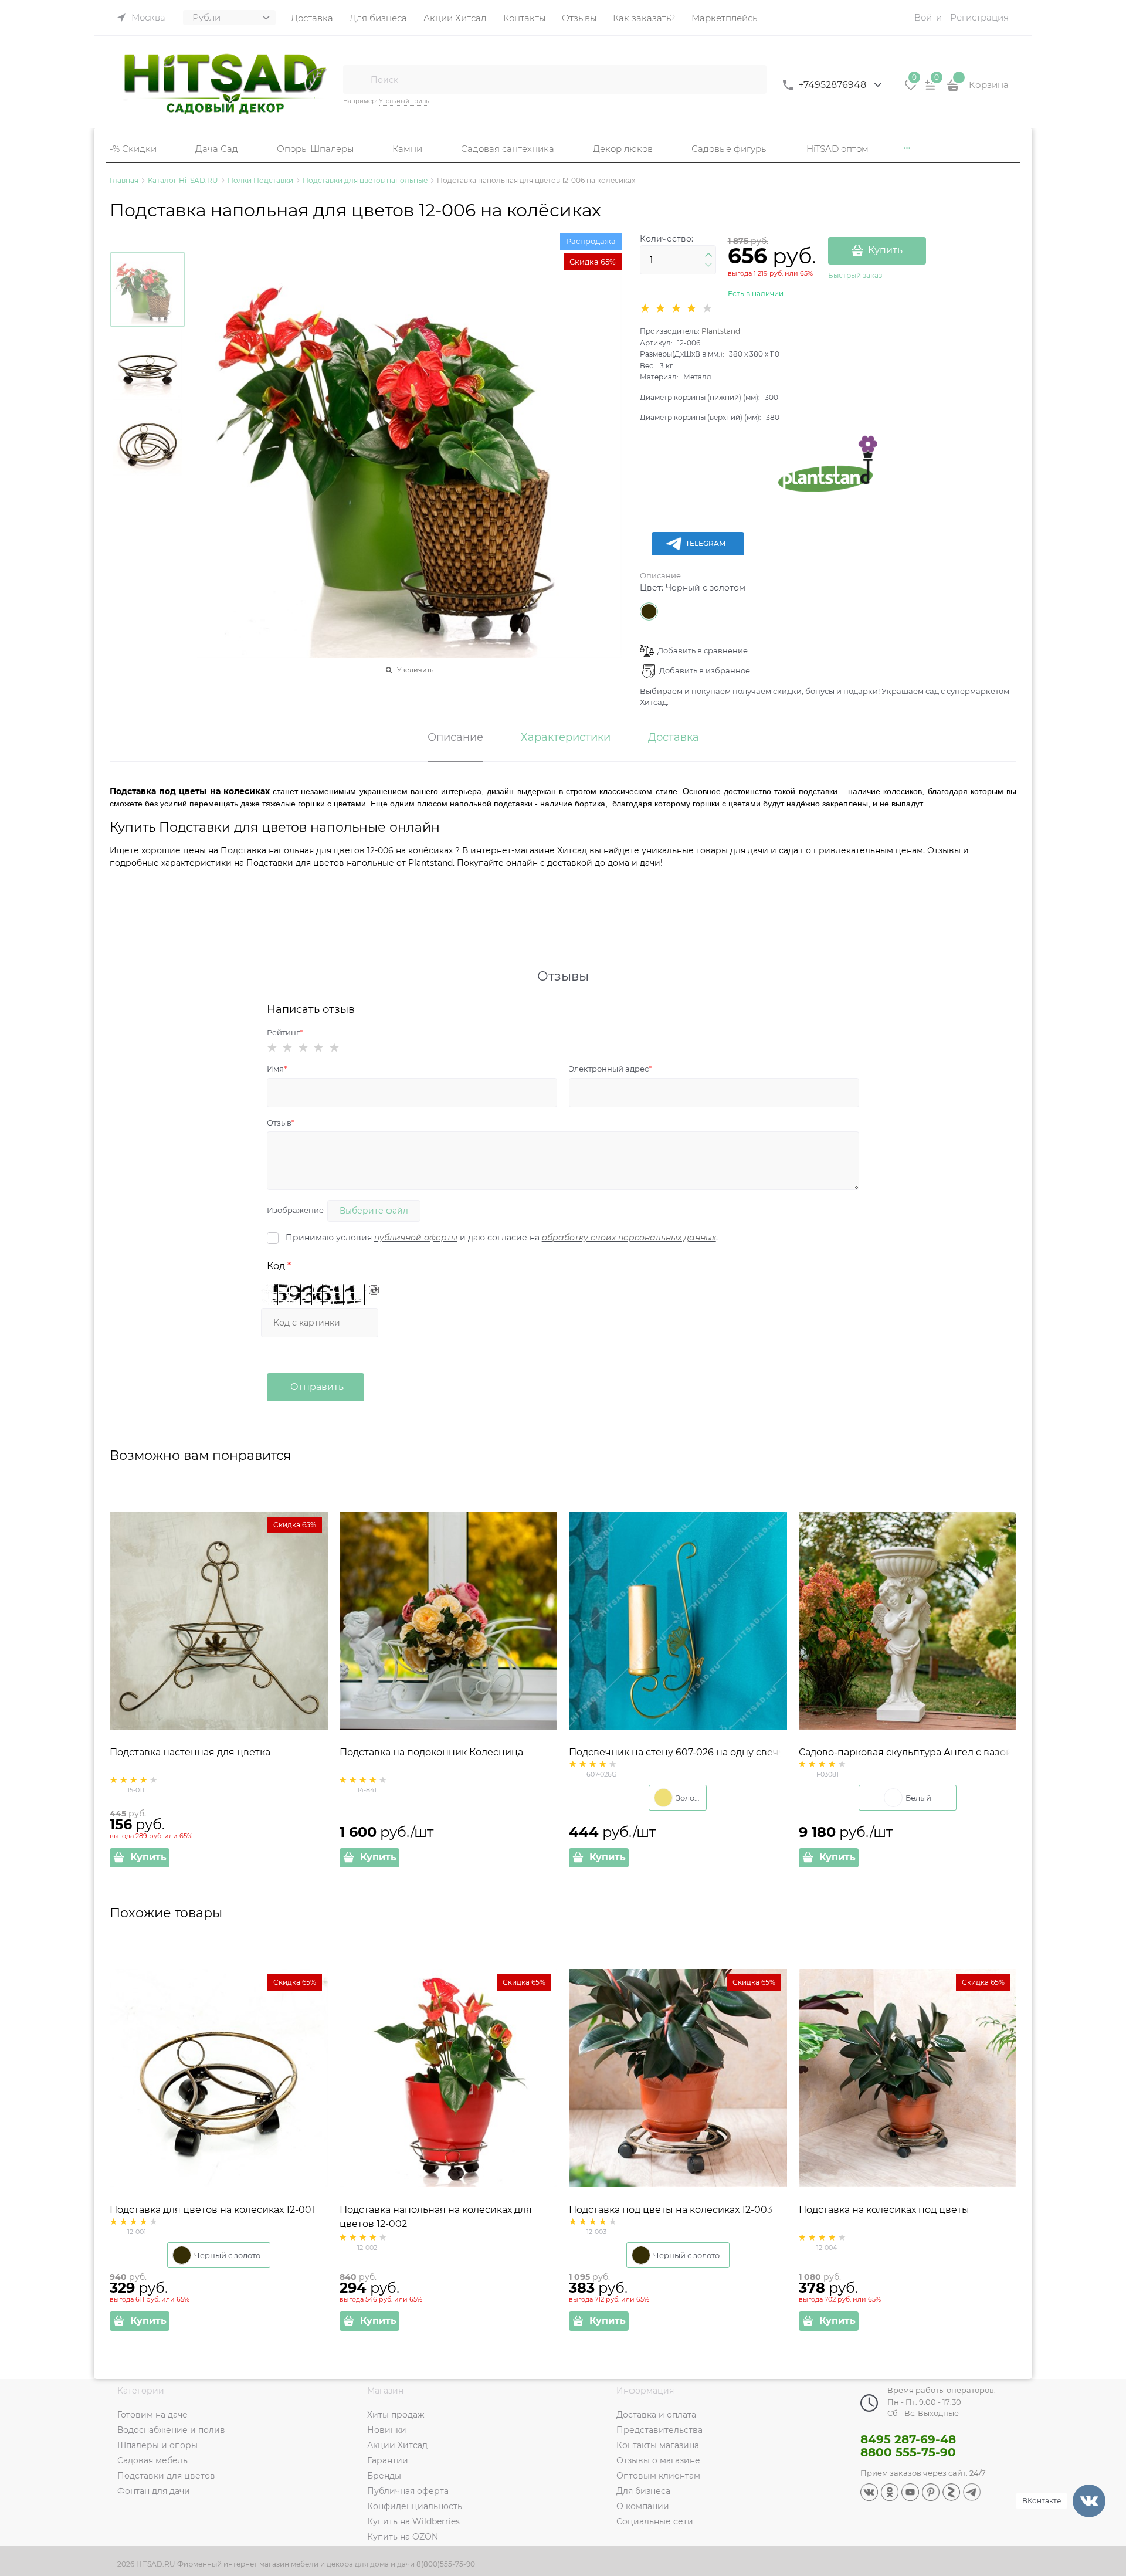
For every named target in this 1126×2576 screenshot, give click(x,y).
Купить (885, 250)
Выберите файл (374, 1211)
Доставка (674, 738)
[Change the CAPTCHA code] (374, 1290)
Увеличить (415, 670)
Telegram (706, 543)
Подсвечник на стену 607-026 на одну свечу (676, 1752)
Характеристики (566, 738)
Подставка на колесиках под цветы (884, 2210)
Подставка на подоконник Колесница (431, 1752)
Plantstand (721, 331)
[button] (708, 255)
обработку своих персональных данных (629, 1238)
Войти (928, 17)
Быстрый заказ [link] (855, 275)
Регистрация (979, 17)
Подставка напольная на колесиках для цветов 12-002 (436, 2217)
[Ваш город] (1106, 2436)
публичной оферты (416, 1238)
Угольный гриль (404, 101)
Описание (660, 575)
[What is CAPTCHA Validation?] (314, 1295)
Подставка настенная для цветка (190, 1752)
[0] (911, 89)
